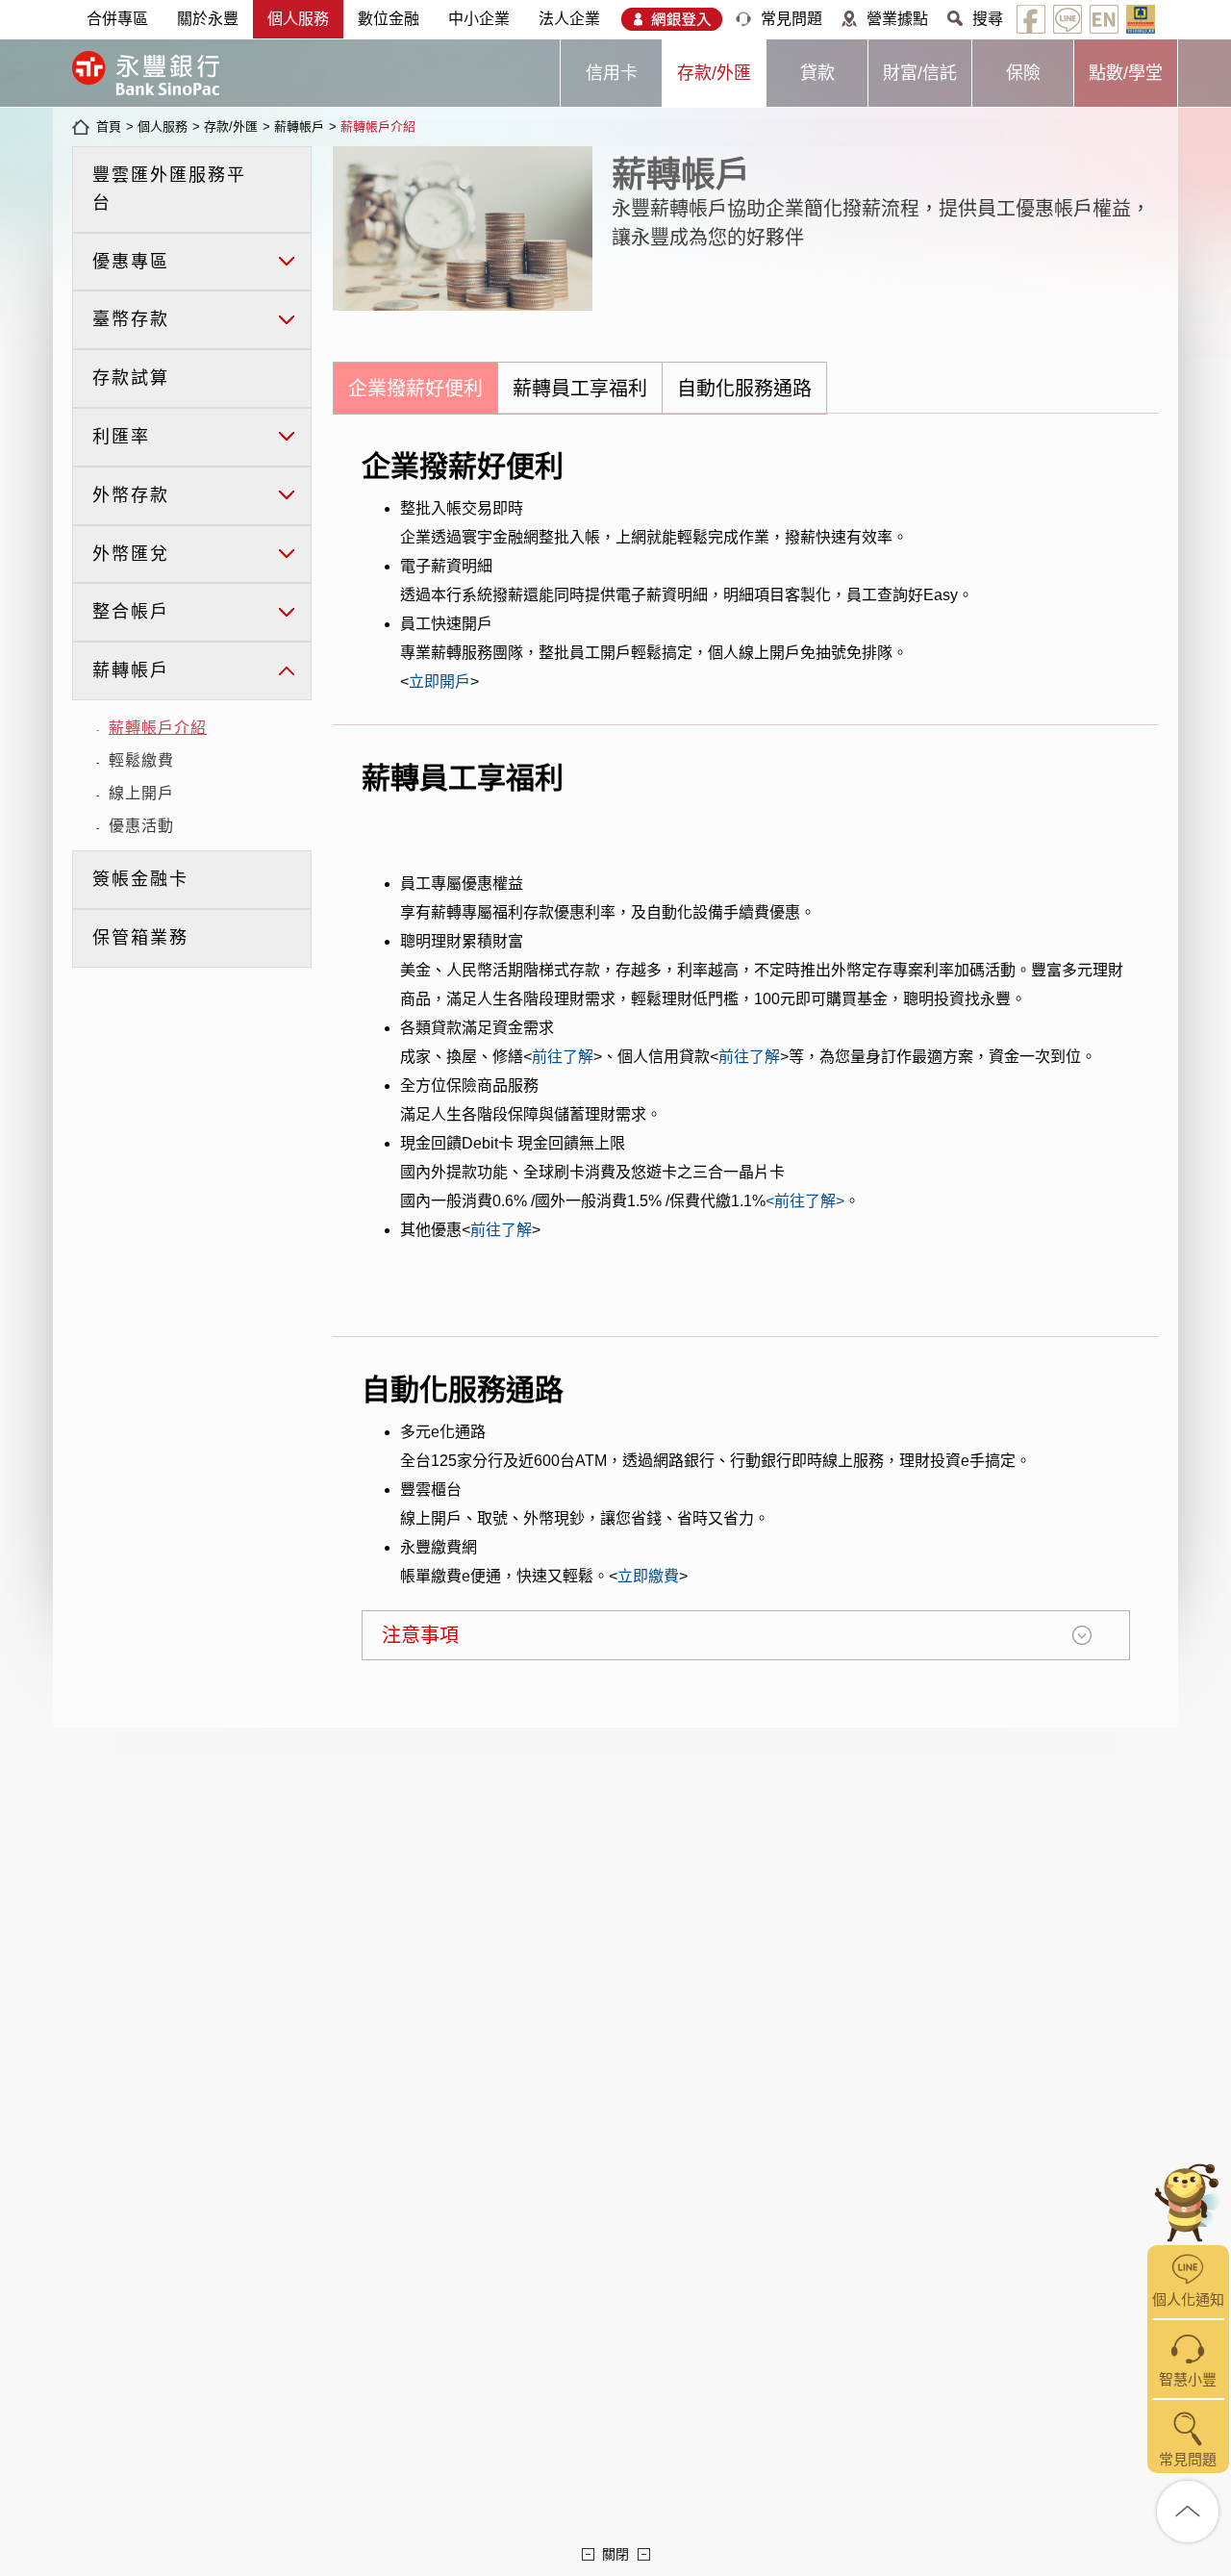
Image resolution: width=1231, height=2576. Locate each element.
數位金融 (389, 19)
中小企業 (479, 19)
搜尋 (988, 19)
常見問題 (791, 19)
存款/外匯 (714, 73)
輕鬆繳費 (141, 760)
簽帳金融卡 (140, 879)
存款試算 (131, 378)
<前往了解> (805, 1201)
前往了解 (563, 1057)
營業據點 (897, 19)
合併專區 (117, 19)
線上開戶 (141, 793)
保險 (1023, 73)
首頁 (109, 126)
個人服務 (298, 19)
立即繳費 (648, 1576)
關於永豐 (208, 19)
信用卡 (612, 73)
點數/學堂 (1126, 73)
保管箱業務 (140, 938)
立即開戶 (440, 682)
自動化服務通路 (744, 389)
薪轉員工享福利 (580, 389)
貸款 (817, 73)
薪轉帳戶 (299, 126)
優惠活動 (141, 826)
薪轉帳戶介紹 (378, 126)
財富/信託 (920, 73)
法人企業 (569, 19)
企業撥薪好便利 (415, 389)
